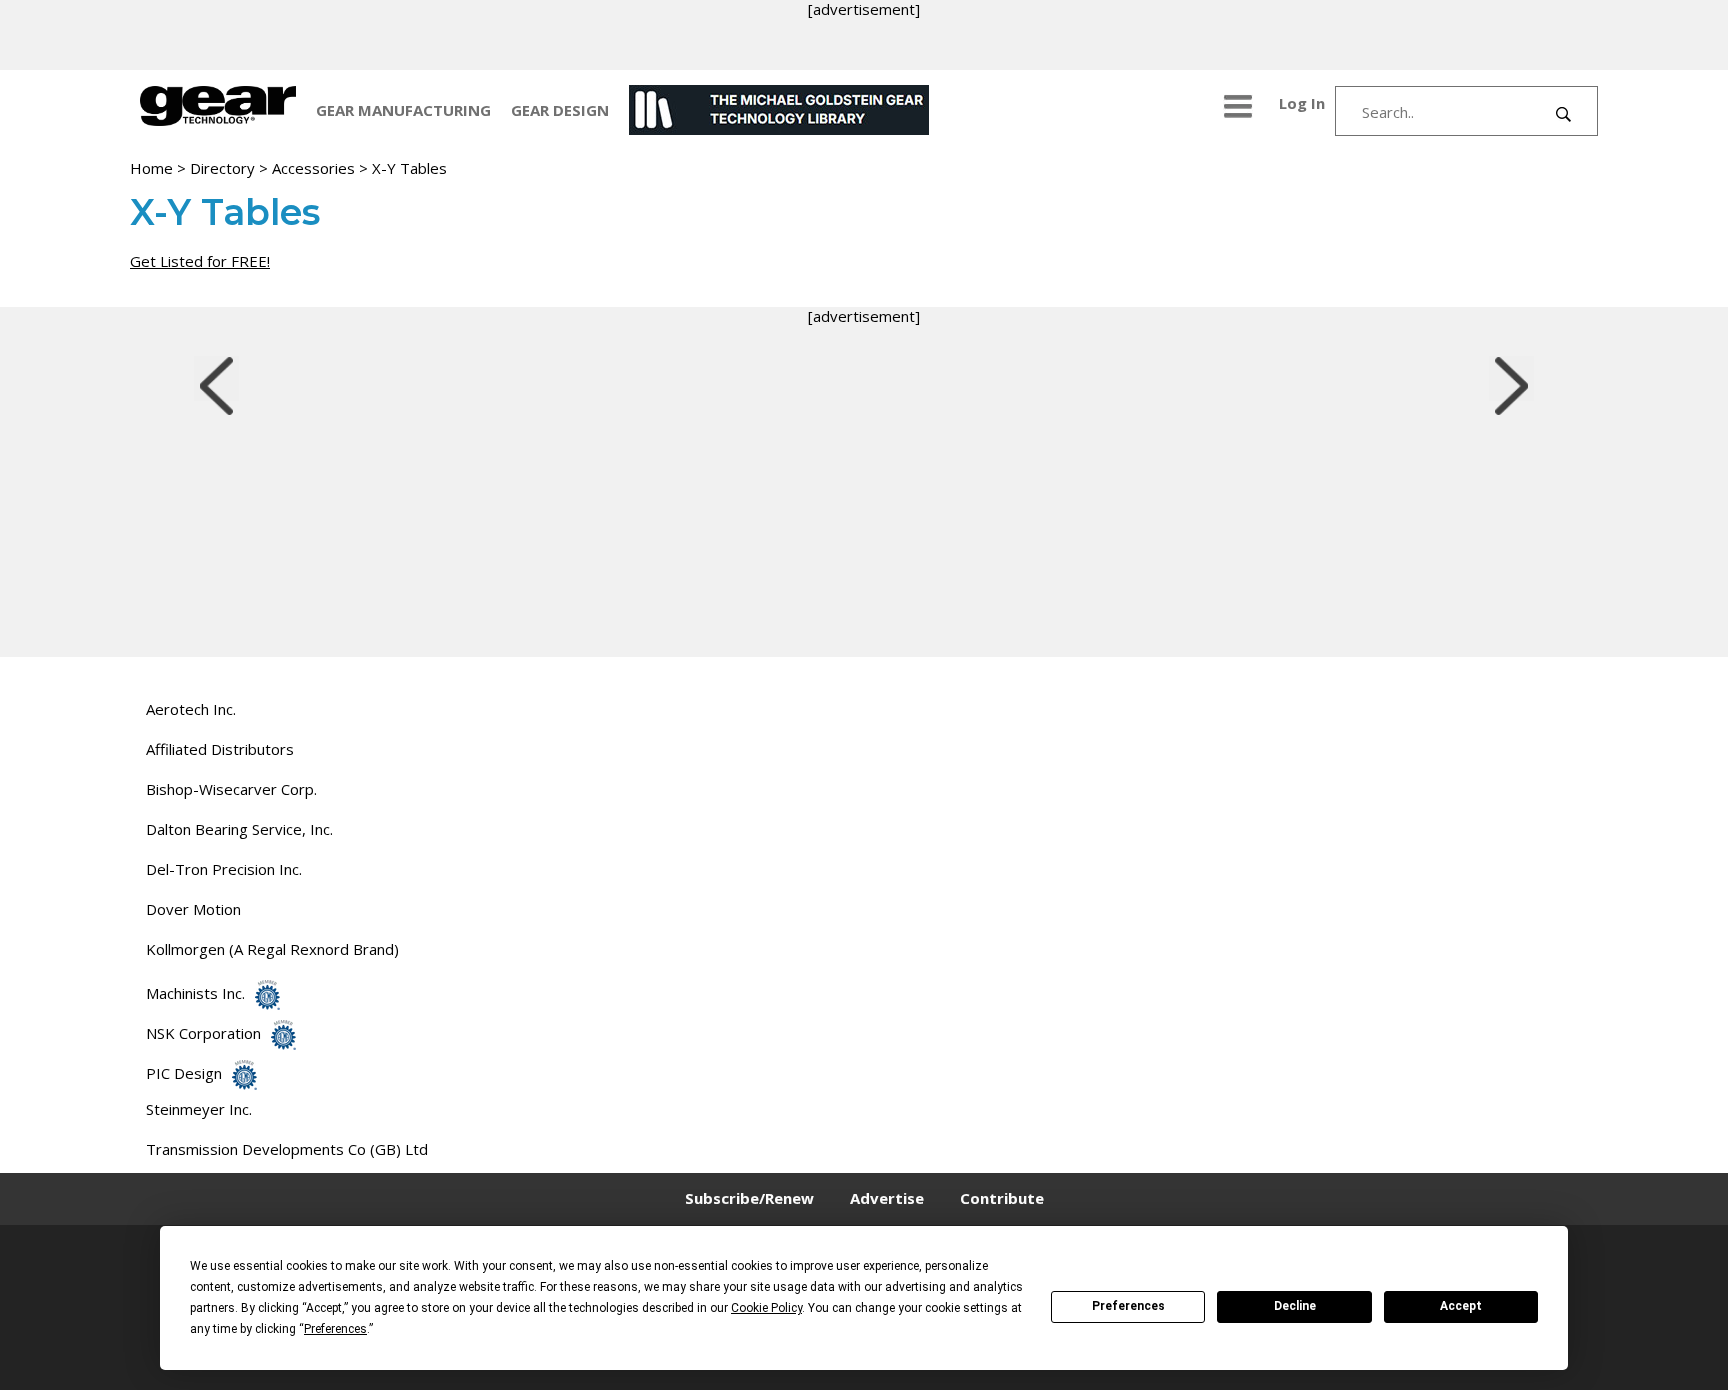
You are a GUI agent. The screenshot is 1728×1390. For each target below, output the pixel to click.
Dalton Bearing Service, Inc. (239, 829)
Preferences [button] (335, 1329)
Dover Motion (193, 909)
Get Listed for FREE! (200, 261)
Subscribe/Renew (749, 1198)
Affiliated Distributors (220, 749)
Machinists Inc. (195, 993)
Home (151, 168)
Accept (1461, 1306)
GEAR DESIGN (560, 110)
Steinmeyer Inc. (199, 1109)
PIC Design (184, 1073)
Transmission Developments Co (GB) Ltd (287, 1149)
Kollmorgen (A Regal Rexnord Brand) (272, 949)
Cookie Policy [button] (766, 1308)
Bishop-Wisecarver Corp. (231, 789)
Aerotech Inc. (191, 709)
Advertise (887, 1198)
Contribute (1002, 1198)
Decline (1295, 1306)
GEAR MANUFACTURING (403, 110)
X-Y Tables (409, 168)
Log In (1302, 103)
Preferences (1128, 1306)
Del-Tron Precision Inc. (224, 869)
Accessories (313, 168)
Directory (222, 168)
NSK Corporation (203, 1033)
